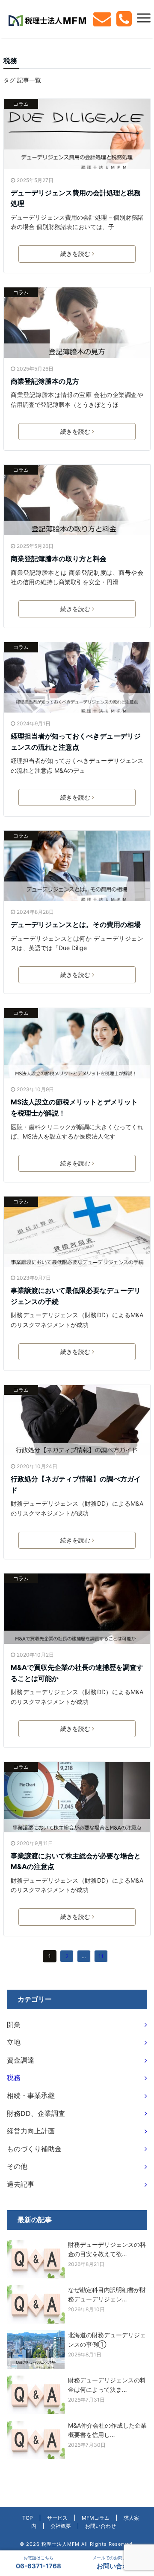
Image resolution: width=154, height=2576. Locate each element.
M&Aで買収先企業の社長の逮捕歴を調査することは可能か (77, 1673)
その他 (17, 2166)
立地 (14, 2042)
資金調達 (21, 2060)
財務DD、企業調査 (36, 2113)
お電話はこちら (38, 2563)
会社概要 (61, 2526)
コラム (21, 104)
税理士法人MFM (61, 2544)
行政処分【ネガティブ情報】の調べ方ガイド (76, 1484)
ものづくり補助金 (34, 2149)
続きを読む (75, 254)
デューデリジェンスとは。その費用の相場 (76, 924)
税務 (14, 2078)
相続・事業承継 (31, 2095)
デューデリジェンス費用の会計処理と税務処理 (76, 198)
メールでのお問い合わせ (116, 2563)
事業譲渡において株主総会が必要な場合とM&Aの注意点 (76, 1861)
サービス (57, 2518)
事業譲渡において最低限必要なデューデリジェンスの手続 (76, 1296)
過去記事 (21, 2184)
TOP (28, 2518)
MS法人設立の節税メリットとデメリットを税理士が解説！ (74, 1107)
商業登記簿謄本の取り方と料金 (59, 559)
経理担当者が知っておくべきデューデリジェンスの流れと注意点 (76, 742)
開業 (14, 2025)
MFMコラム (96, 2518)
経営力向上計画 (31, 2131)
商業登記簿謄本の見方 (45, 381)
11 (101, 1956)
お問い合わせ (101, 2526)
